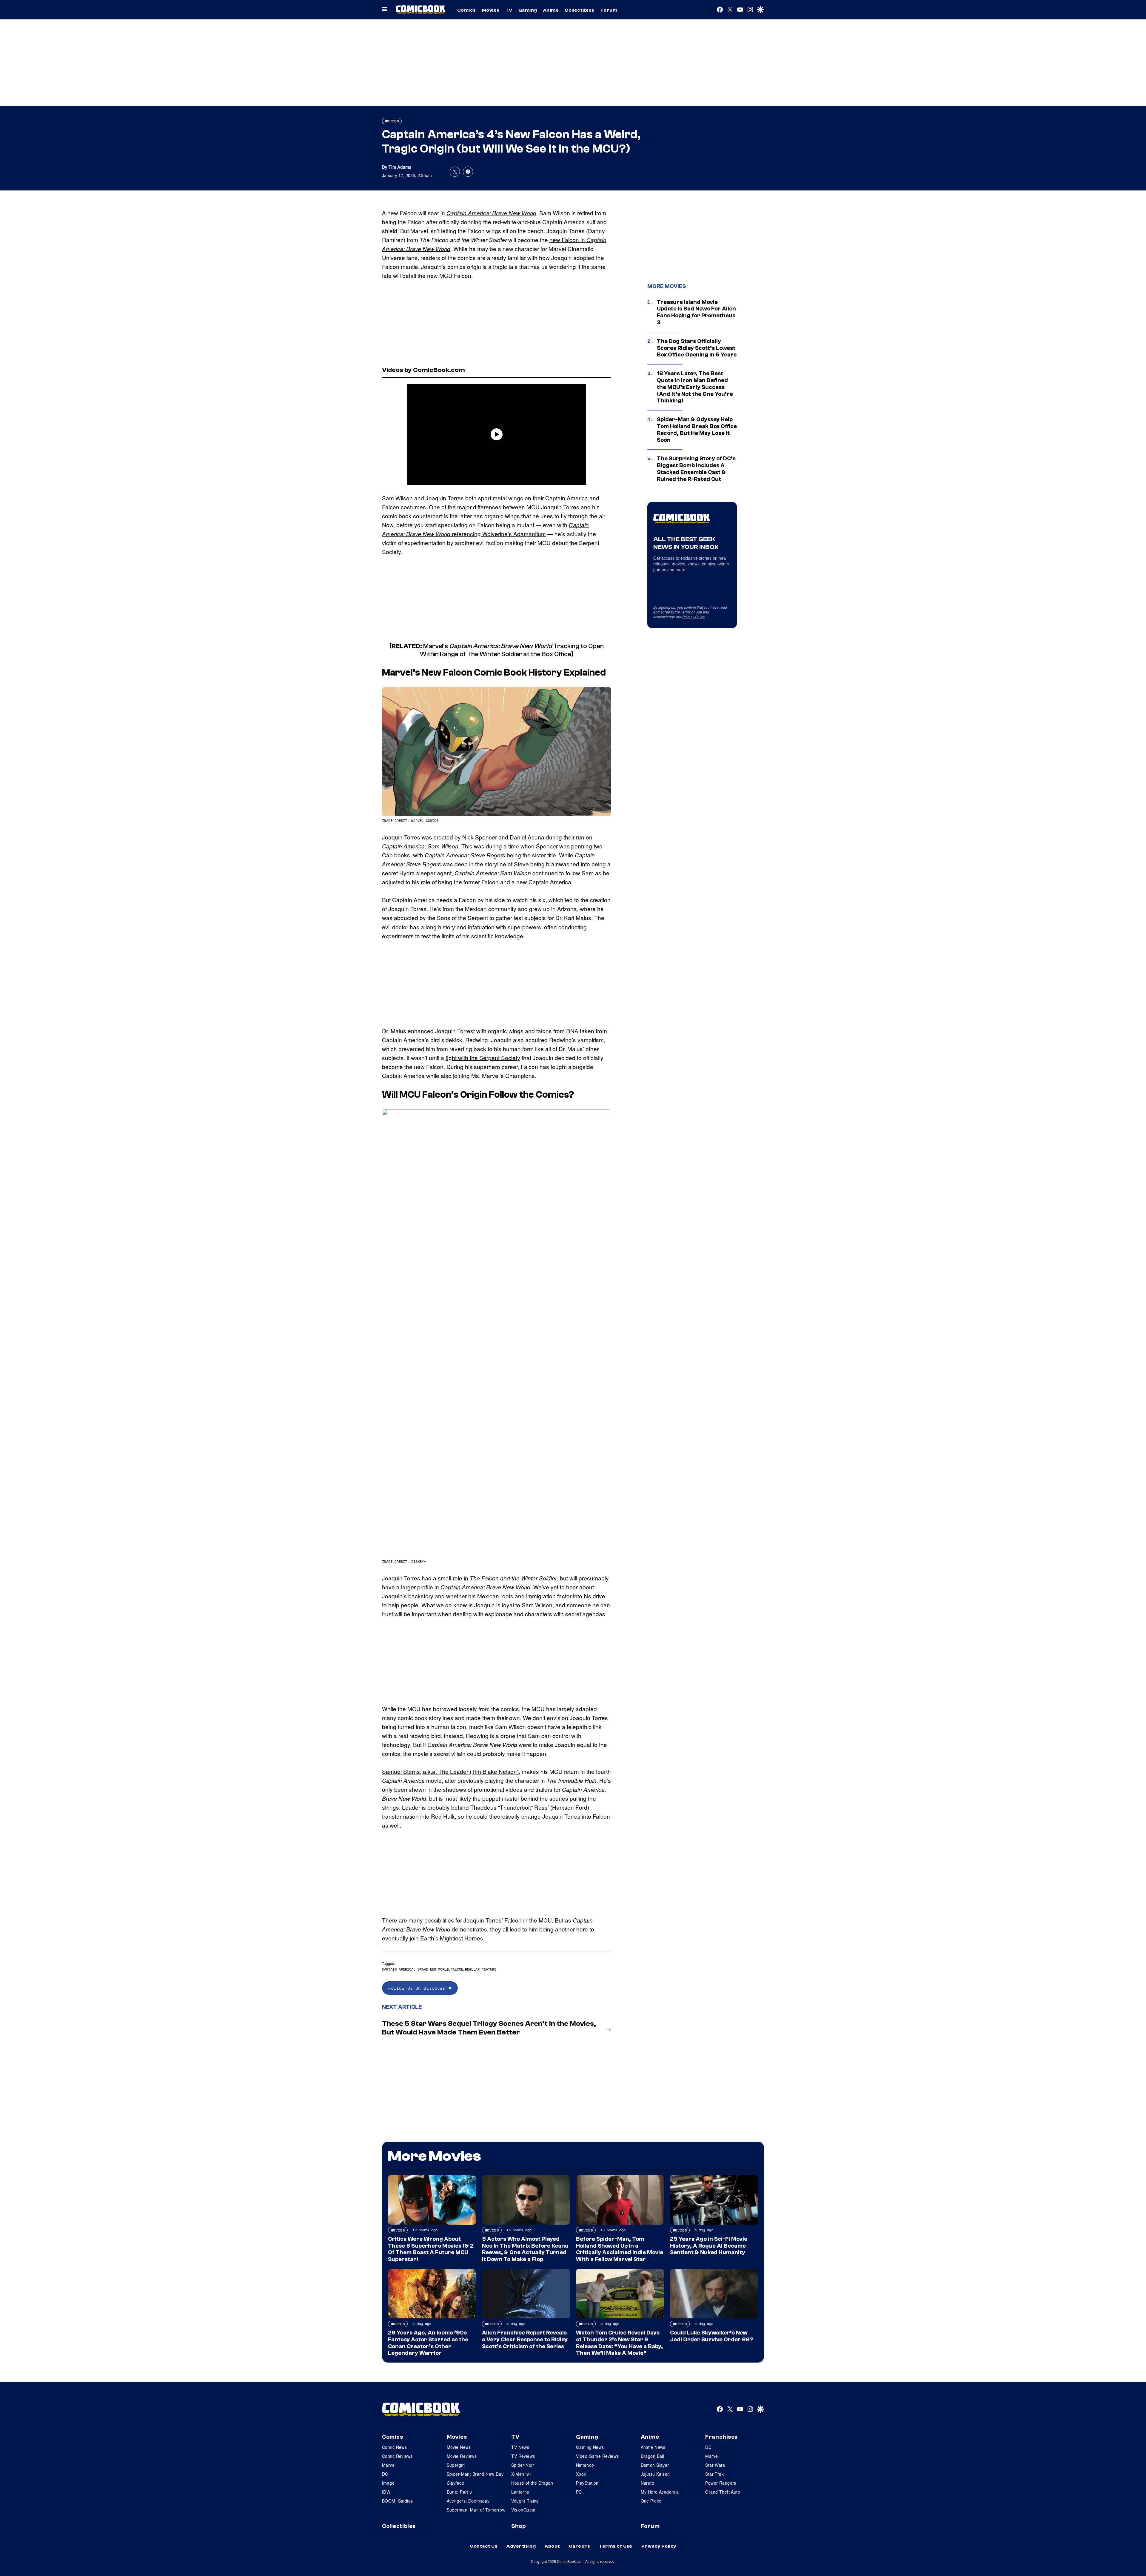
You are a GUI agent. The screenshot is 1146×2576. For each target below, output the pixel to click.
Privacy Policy (694, 617)
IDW (386, 2492)
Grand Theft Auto (723, 2492)
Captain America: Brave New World (491, 213)
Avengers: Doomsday (468, 2501)
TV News (520, 2447)
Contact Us (484, 2546)
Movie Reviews (462, 2456)
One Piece (651, 2501)
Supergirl (456, 2465)
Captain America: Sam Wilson (420, 846)
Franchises (721, 2437)
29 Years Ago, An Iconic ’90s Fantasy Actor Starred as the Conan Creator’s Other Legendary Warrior (428, 2343)
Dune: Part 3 (459, 2492)
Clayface (455, 2483)
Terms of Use (691, 612)
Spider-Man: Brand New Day (475, 2474)
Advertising (521, 2546)
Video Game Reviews (597, 2456)
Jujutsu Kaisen (655, 2474)
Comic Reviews (397, 2456)
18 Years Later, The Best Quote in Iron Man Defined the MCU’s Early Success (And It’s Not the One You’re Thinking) (695, 387)
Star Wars (715, 2465)
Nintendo (585, 2465)
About (552, 2546)
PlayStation (587, 2483)
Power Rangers (721, 2483)
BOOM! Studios (397, 2501)
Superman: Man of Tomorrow (476, 2510)
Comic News (394, 2447)
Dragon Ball (653, 2456)
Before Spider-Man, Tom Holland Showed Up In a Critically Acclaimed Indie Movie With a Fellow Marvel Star (620, 2249)
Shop (518, 2526)
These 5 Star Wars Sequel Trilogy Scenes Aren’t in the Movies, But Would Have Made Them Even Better (489, 2028)
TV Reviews (523, 2456)
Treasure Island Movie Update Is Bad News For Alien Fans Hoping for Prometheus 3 (696, 312)
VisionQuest (523, 2510)
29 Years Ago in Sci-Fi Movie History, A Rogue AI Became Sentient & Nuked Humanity (709, 2246)
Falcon (457, 1969)
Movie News (459, 2447)
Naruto (648, 2483)
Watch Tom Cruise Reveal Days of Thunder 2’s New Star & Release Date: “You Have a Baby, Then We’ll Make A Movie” (619, 2343)
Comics (467, 10)
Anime (551, 10)
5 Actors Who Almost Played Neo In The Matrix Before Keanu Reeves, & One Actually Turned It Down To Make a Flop (525, 2249)
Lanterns (520, 2492)
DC (385, 2474)
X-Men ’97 (521, 2474)
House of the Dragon (532, 2483)
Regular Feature (481, 1969)
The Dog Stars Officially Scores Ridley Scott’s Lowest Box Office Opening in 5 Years (697, 348)
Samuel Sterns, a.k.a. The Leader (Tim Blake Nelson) (450, 1771)
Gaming (528, 10)
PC (579, 2492)
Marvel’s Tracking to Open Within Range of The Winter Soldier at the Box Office (512, 650)
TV (509, 10)
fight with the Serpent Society (483, 1058)
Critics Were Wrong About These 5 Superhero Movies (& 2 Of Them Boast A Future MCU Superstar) (431, 2249)
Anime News (653, 2447)
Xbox (581, 2474)
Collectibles (580, 10)
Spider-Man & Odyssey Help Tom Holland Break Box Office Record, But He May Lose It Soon (697, 430)
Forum (609, 10)
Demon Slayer (655, 2465)
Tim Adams (400, 167)
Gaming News (590, 2447)
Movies (491, 10)
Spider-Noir (523, 2465)
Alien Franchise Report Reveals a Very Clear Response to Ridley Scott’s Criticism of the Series (525, 2340)
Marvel (389, 2465)
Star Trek (714, 2474)
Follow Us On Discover (418, 1988)
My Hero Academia (660, 2492)
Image (388, 2483)
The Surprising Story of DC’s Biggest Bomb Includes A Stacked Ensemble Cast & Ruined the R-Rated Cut (696, 469)
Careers (579, 2546)
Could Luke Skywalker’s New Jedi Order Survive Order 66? (711, 2336)
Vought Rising (525, 2501)
